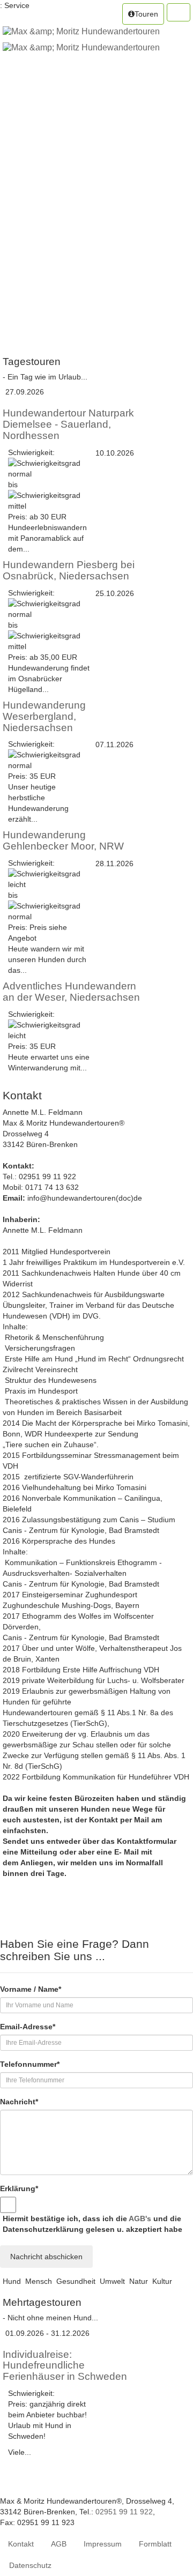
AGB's (140, 2218)
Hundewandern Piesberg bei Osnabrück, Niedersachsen (69, 570)
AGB (59, 2544)
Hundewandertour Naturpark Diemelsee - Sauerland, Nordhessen (68, 424)
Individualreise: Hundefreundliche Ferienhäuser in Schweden (65, 2366)
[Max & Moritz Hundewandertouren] (81, 39)
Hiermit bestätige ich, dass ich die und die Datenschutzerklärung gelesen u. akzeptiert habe (92, 2224)
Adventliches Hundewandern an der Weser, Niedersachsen (71, 992)
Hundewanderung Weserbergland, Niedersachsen (44, 716)
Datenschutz (30, 2565)
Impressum (103, 2544)
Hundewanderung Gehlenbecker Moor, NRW (63, 840)
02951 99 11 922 (124, 2512)
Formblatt (155, 2544)
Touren (146, 14)
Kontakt (21, 2544)
